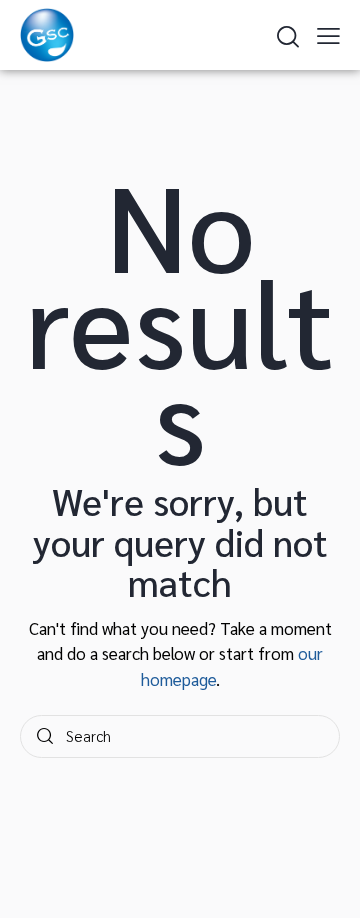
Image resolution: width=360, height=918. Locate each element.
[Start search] (45, 736)
